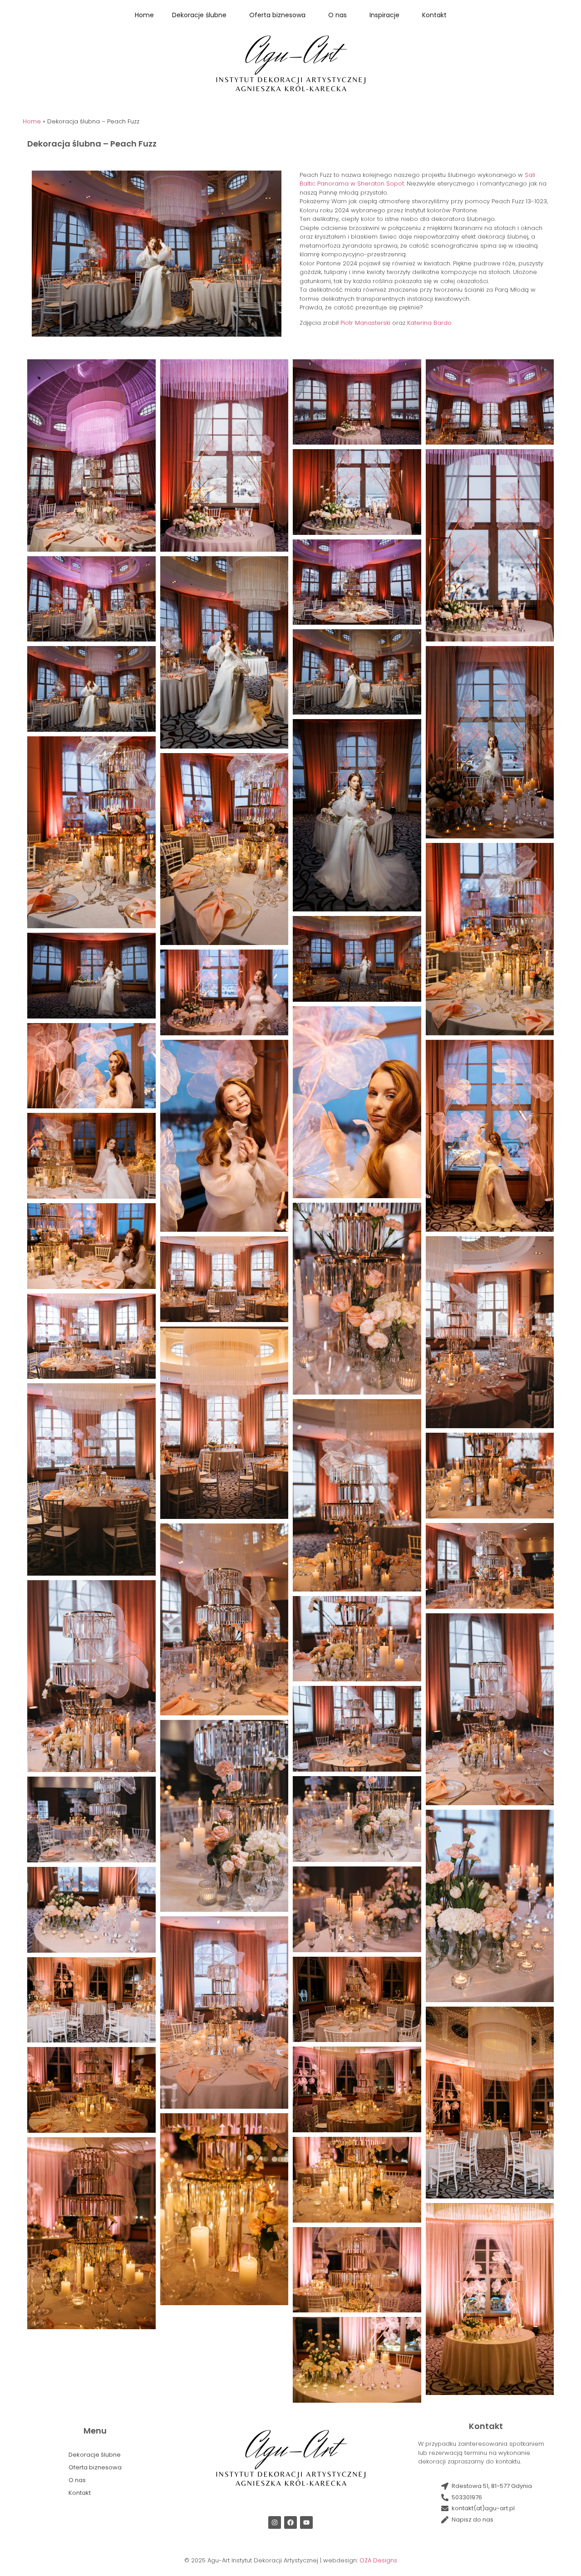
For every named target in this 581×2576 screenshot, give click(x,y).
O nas (337, 15)
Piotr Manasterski (365, 323)
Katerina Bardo (429, 323)
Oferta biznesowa (277, 15)
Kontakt (434, 15)
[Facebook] (290, 2522)
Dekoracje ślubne (199, 15)
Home (144, 15)
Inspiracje (384, 15)
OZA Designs (378, 2560)
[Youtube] (306, 2522)
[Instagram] (275, 2522)
